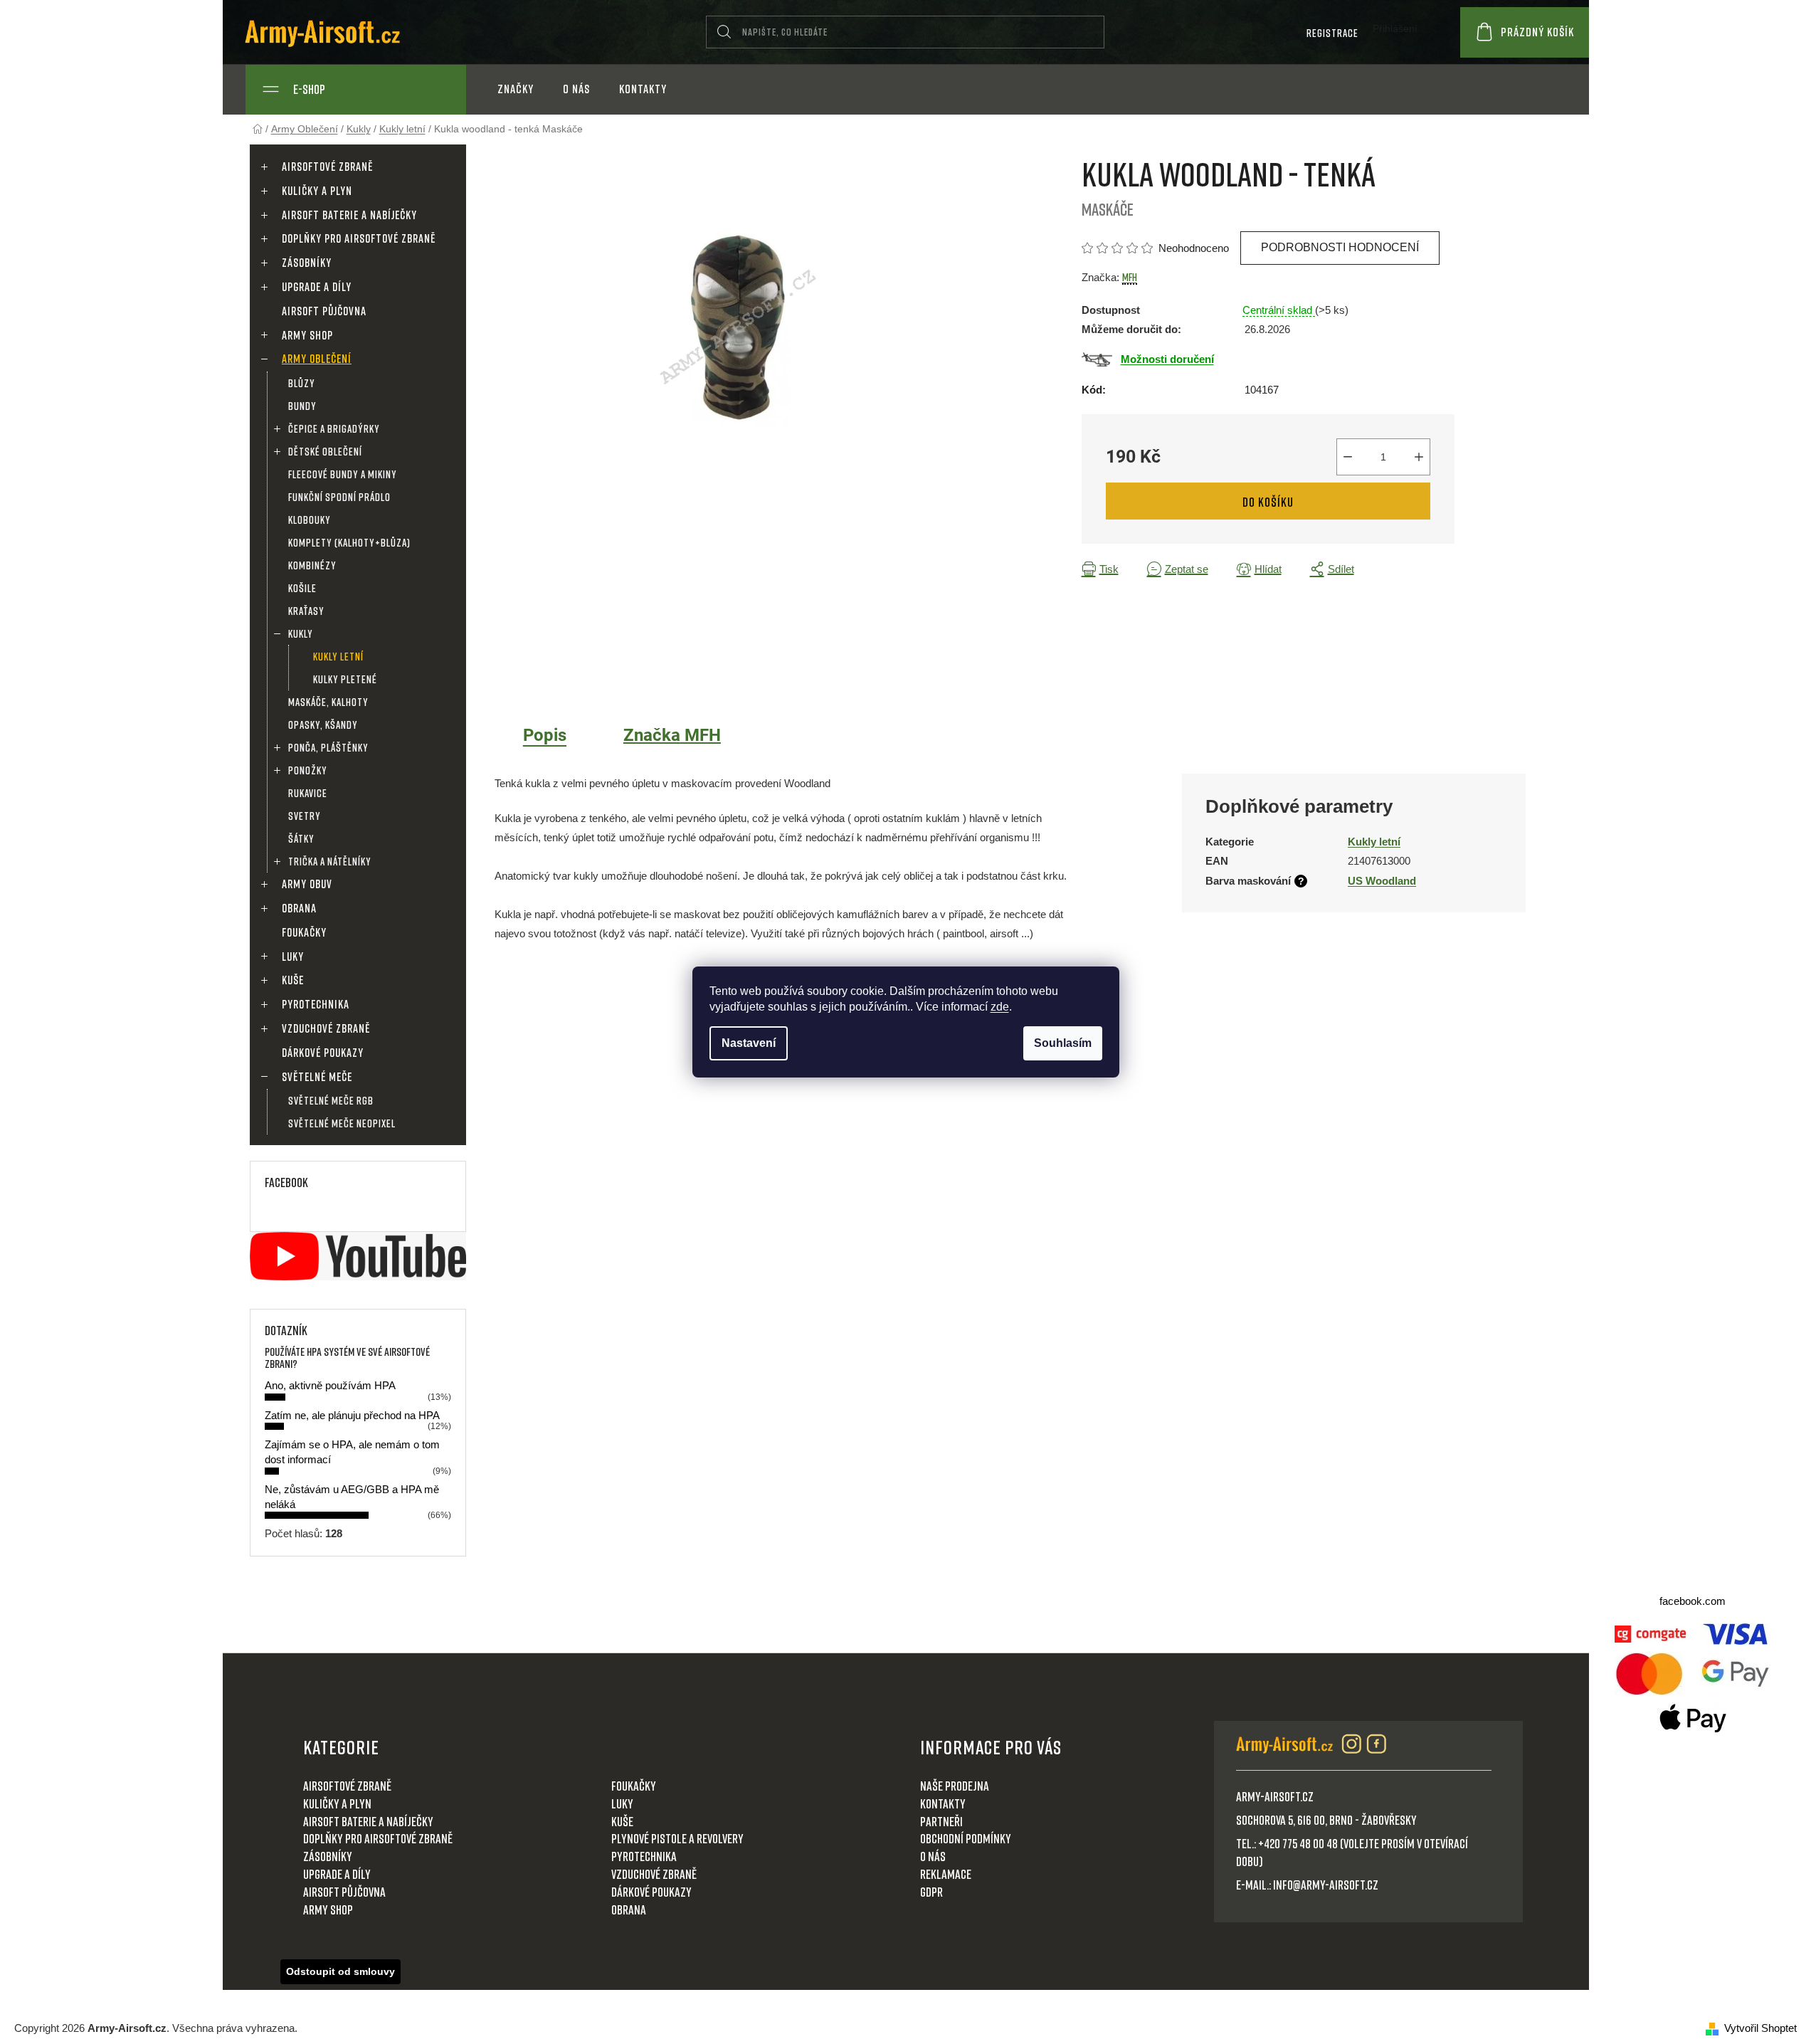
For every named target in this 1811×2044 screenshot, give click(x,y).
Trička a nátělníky (330, 861)
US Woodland (1382, 881)
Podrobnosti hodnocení (1340, 247)
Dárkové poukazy (323, 1053)
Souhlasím (1063, 1043)
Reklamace (946, 1874)
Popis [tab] (545, 735)
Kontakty (943, 1803)
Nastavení (749, 1043)
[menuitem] (516, 89)
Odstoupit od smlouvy (340, 1971)
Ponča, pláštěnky (328, 747)
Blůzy (302, 383)
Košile (302, 588)
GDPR (931, 1892)
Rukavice (308, 793)
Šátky (301, 838)
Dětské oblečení (325, 451)
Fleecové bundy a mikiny (343, 474)
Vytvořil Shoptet (1760, 2028)
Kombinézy (312, 565)
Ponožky (308, 770)
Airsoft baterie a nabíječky (349, 215)
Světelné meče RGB (331, 1100)
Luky (293, 957)
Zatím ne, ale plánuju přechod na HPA (352, 1415)
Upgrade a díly (317, 287)
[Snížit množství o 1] (1348, 457)
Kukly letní (338, 656)
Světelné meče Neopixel (342, 1123)
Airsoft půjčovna (324, 311)
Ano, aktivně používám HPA (330, 1385)
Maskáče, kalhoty (328, 702)
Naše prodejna (955, 1786)
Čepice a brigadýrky (334, 428)
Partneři (941, 1821)
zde (1000, 1007)
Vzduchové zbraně (326, 1028)
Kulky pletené (345, 679)
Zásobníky (307, 263)
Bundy (302, 406)
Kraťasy (306, 611)
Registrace (1332, 33)
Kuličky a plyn (317, 191)
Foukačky (304, 932)
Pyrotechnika (316, 1004)
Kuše (293, 980)
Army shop (307, 335)
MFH (1130, 277)
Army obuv (307, 884)
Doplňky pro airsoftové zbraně (359, 238)
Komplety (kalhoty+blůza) (349, 542)
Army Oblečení (317, 359)
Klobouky (310, 520)
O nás (933, 1856)
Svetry (305, 816)
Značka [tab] (672, 735)
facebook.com (1693, 1601)
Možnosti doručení (1167, 359)
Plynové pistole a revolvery (677, 1838)
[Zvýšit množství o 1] (1419, 457)
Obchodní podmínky (966, 1838)
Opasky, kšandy (323, 725)
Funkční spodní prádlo (339, 497)
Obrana (299, 908)
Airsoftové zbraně (327, 167)
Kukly (301, 633)
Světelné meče (317, 1077)
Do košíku (1268, 502)
